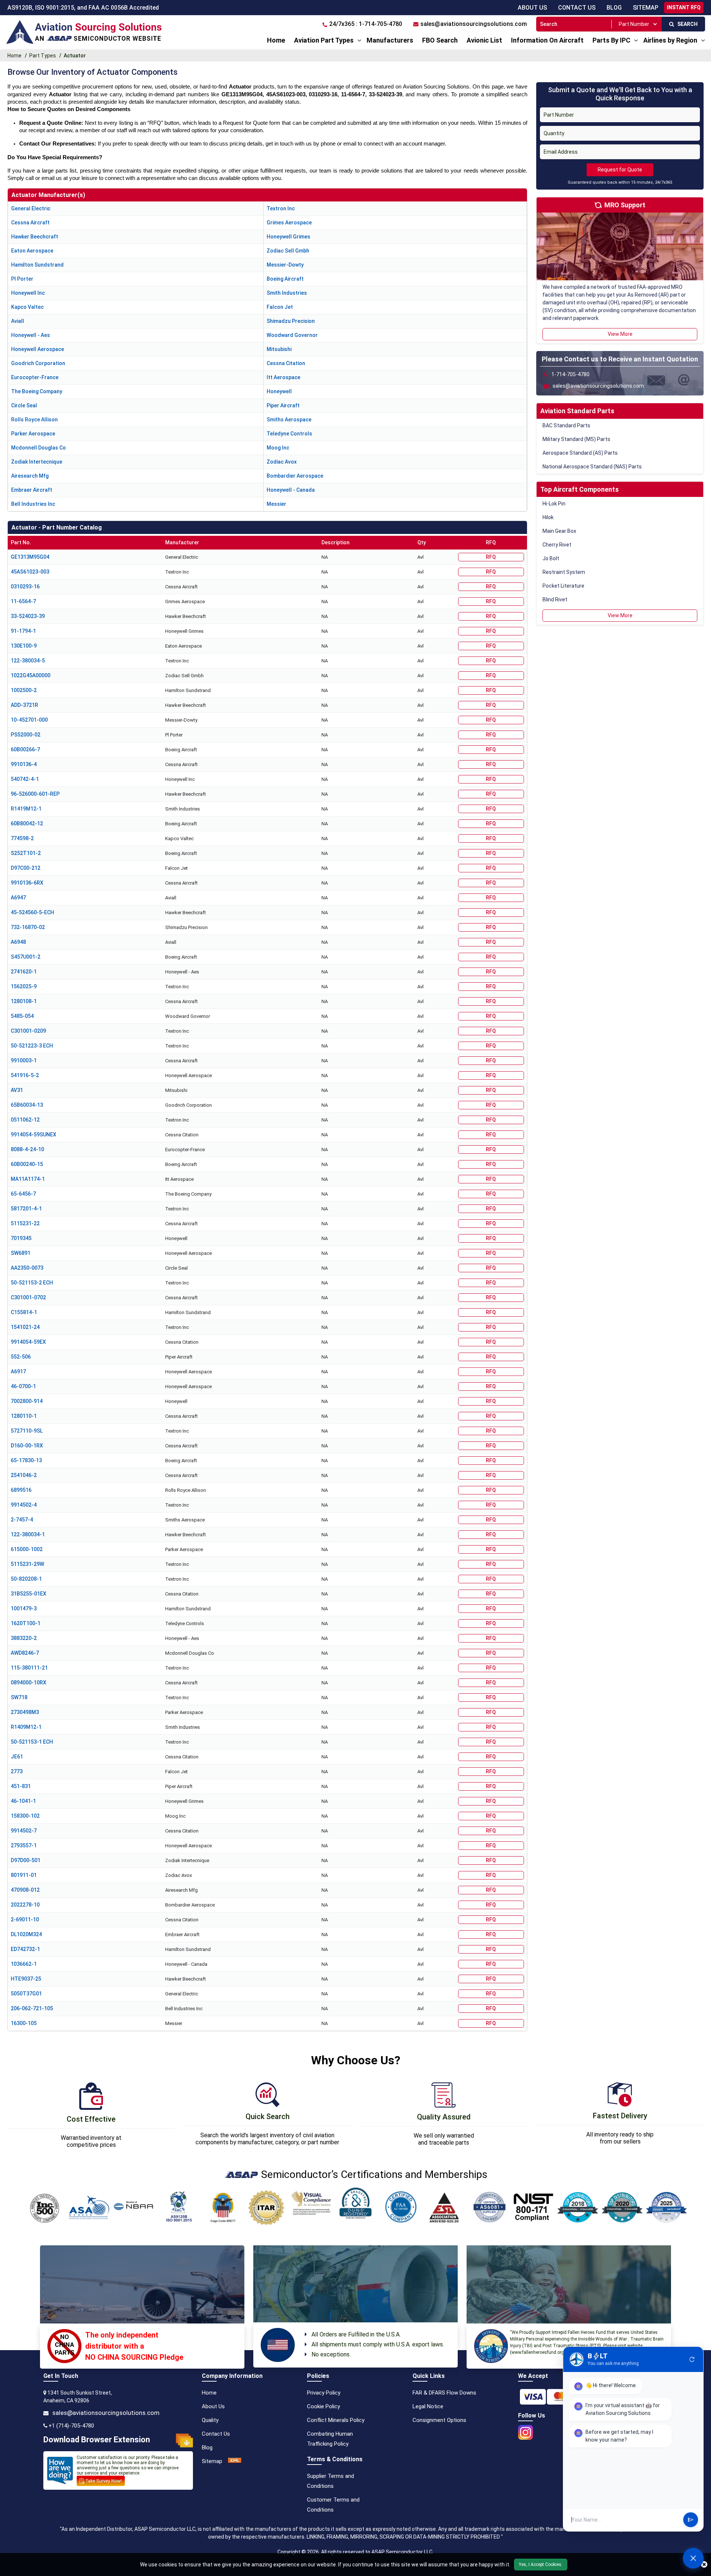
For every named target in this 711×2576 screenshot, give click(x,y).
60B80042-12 (27, 823)
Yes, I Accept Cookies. (541, 2565)
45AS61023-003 (30, 572)
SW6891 (21, 1253)
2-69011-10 (25, 1920)
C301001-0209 (28, 1031)
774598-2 (22, 838)
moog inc (278, 448)
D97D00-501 (26, 1860)
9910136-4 (24, 764)
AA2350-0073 (27, 1268)
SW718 (19, 1697)
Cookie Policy (323, 2406)
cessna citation (286, 363)
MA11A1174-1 (28, 1179)
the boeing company (37, 391)
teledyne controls (289, 434)
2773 (17, 1771)
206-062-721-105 (32, 2008)
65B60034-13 (27, 1105)
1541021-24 (25, 1327)
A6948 (18, 942)
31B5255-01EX (29, 1594)
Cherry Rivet (557, 545)
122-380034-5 (28, 661)
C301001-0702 (28, 1297)
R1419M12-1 (26, 809)
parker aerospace (33, 434)
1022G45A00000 (31, 675)
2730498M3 (25, 1712)
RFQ (491, 557)
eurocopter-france (35, 377)
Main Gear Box (559, 531)
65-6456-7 (23, 1194)
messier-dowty (285, 265)
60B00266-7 (25, 749)
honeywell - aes (31, 335)
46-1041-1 (23, 1801)
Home (276, 40)
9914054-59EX (28, 1342)
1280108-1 (24, 1001)
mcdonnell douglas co (39, 448)
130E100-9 (24, 646)
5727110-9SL (27, 1431)
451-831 (21, 1786)
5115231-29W (27, 1564)
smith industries (287, 293)
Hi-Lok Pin (554, 504)
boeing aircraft (285, 279)
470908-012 (25, 1890)
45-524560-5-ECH (32, 912)
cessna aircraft (30, 223)
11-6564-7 (23, 601)
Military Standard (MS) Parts (576, 439)
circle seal (24, 405)
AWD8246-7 (25, 1653)
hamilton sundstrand (37, 265)
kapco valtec (27, 307)
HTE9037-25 (26, 1979)
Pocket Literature (563, 586)
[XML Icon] (235, 2461)
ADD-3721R (24, 705)
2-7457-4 (22, 1520)
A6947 (18, 898)
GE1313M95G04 (30, 557)
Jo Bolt (551, 558)
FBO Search (440, 40)
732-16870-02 (28, 927)
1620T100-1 (26, 1623)
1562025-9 (24, 986)
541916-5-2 (25, 1075)
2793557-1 (24, 1845)
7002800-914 (27, 1401)
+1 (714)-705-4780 (71, 2426)
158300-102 (25, 1816)
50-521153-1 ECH (32, 1742)
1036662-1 (24, 1964)
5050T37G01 (26, 1994)
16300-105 (24, 2023)
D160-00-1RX (27, 1446)
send (691, 2520)
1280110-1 (24, 1416)
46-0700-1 (23, 1386)
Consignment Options (439, 2420)
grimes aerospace (289, 223)
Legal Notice (428, 2406)
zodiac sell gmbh (288, 251)
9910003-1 (24, 1060)
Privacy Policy (324, 2393)
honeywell (279, 391)
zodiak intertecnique (37, 462)
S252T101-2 (26, 853)
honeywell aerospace (38, 349)
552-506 (21, 1357)
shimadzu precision (291, 321)
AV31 (17, 1090)
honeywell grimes (288, 237)
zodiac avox (282, 462)
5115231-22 (25, 1223)
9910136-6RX (27, 883)
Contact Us (577, 8)
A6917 (18, 1371)
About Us (532, 8)
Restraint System (564, 572)
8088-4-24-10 (27, 1149)
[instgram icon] (525, 2430)
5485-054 (22, 1016)
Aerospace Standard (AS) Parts (580, 453)
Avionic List (484, 40)
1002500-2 (24, 690)
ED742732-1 (25, 1949)
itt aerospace (283, 377)
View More (620, 334)
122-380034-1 (28, 1534)
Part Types (43, 56)
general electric (31, 208)
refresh (692, 2359)
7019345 (21, 1238)
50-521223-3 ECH (32, 1046)
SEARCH (686, 24)
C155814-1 (24, 1312)
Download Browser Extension (97, 2440)
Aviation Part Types (324, 40)
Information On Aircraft (547, 40)
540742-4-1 (25, 779)
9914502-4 (24, 1505)
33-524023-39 (28, 616)
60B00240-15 (27, 1164)
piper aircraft (283, 405)
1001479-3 (24, 1608)
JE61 (17, 1757)
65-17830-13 (26, 1460)
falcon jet (280, 307)
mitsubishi (279, 349)
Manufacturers (390, 40)
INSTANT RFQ (684, 7)
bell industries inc (33, 504)
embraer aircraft (32, 490)
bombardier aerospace (295, 476)
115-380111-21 (29, 1668)
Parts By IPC (611, 40)
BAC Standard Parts (566, 425)
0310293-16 (25, 587)
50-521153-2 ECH (32, 1283)
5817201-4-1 (26, 1209)
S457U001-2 (26, 957)
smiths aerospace (289, 420)
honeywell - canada (291, 490)
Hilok (548, 517)
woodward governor (292, 335)
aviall (18, 321)
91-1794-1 (23, 631)
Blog (614, 8)
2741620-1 (24, 972)
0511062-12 (25, 1120)
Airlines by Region (670, 40)
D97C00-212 (26, 868)
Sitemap (212, 2461)
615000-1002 (27, 1549)
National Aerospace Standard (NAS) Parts (592, 467)
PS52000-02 (26, 735)
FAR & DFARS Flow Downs (444, 2393)
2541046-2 (24, 1475)
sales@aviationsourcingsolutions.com (106, 2413)
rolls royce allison (34, 420)
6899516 (21, 1490)
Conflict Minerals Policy (336, 2420)
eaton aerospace (32, 251)
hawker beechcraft (35, 237)
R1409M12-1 (26, 1727)
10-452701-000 (29, 720)
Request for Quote (620, 170)
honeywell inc (28, 293)
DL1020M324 (26, 1934)
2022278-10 (25, 1905)
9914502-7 (24, 1831)
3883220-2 (24, 1638)
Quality (210, 2420)
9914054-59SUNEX (34, 1135)
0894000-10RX (29, 1683)
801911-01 (24, 1875)
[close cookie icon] (704, 2565)
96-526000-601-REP (35, 794)
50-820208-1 (26, 1579)
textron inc (281, 208)
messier (276, 504)
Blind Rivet (555, 599)
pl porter (22, 279)
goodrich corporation (38, 363)
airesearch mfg (30, 476)
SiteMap (646, 8)
